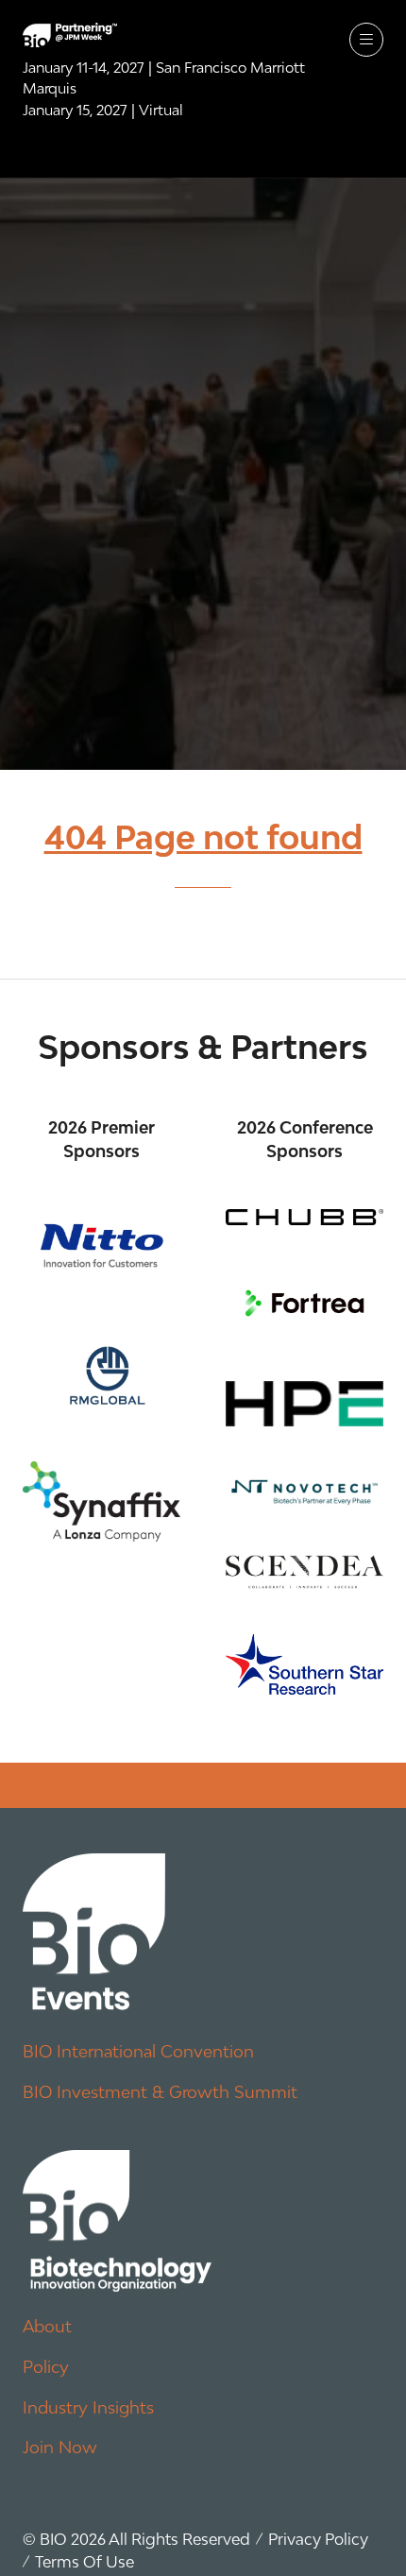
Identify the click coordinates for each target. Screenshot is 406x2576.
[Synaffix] (101, 1501)
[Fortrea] (304, 1303)
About (47, 2326)
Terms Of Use (85, 2562)
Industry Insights (88, 2407)
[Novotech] (304, 1491)
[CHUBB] (304, 1217)
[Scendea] (304, 1572)
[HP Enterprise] (304, 1404)
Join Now (60, 2447)
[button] (366, 40)
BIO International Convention (138, 2051)
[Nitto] (101, 1245)
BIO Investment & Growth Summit (160, 2092)
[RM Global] (101, 1372)
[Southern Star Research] (304, 1664)
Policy (46, 2367)
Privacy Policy (318, 2539)
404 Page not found (203, 837)
